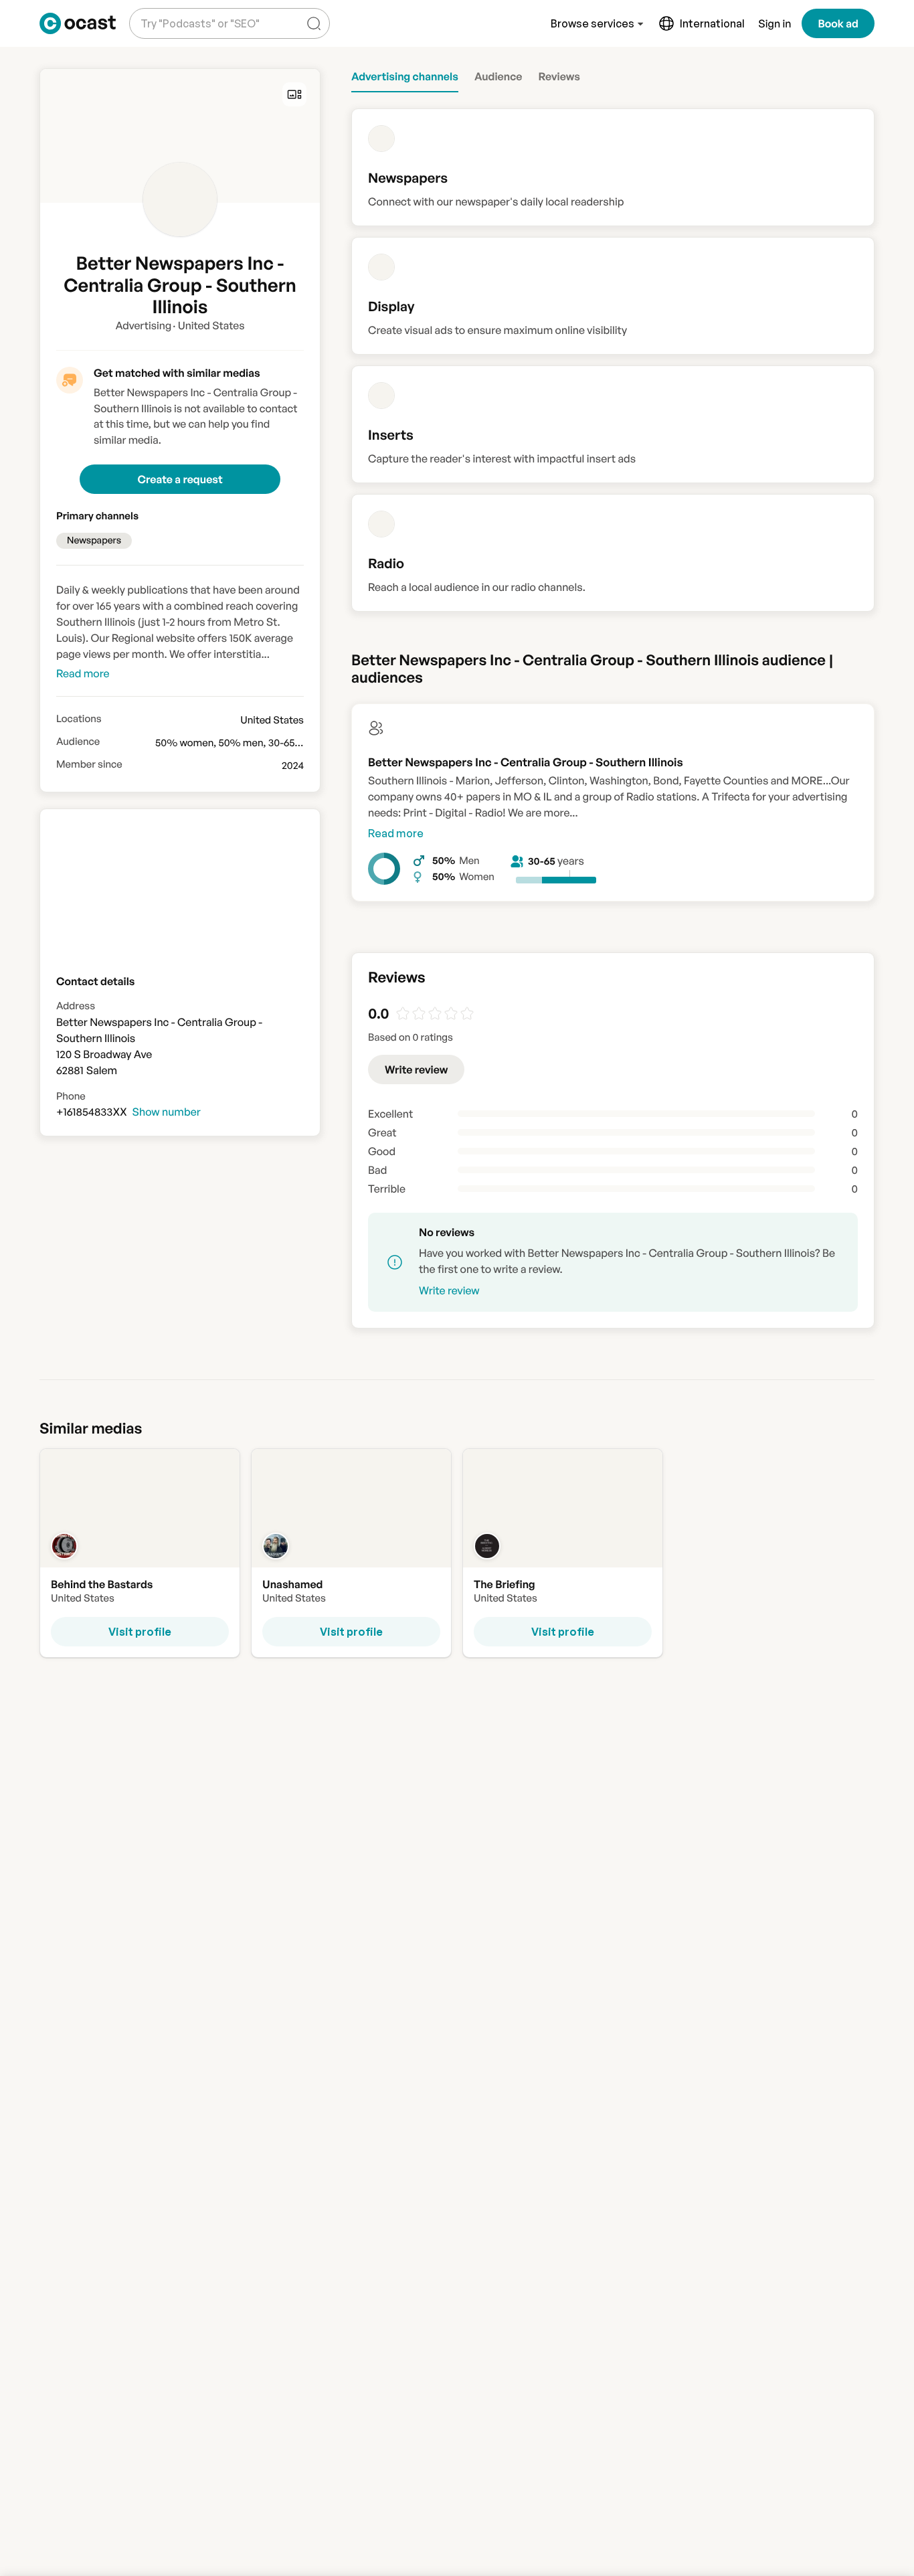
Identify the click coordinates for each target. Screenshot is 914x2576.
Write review (416, 1069)
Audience (78, 742)
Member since (89, 764)
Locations (79, 719)
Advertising (143, 325)
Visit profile (140, 1632)
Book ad (838, 23)
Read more (396, 833)
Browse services (592, 23)
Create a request (180, 479)
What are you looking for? (197, 13)
